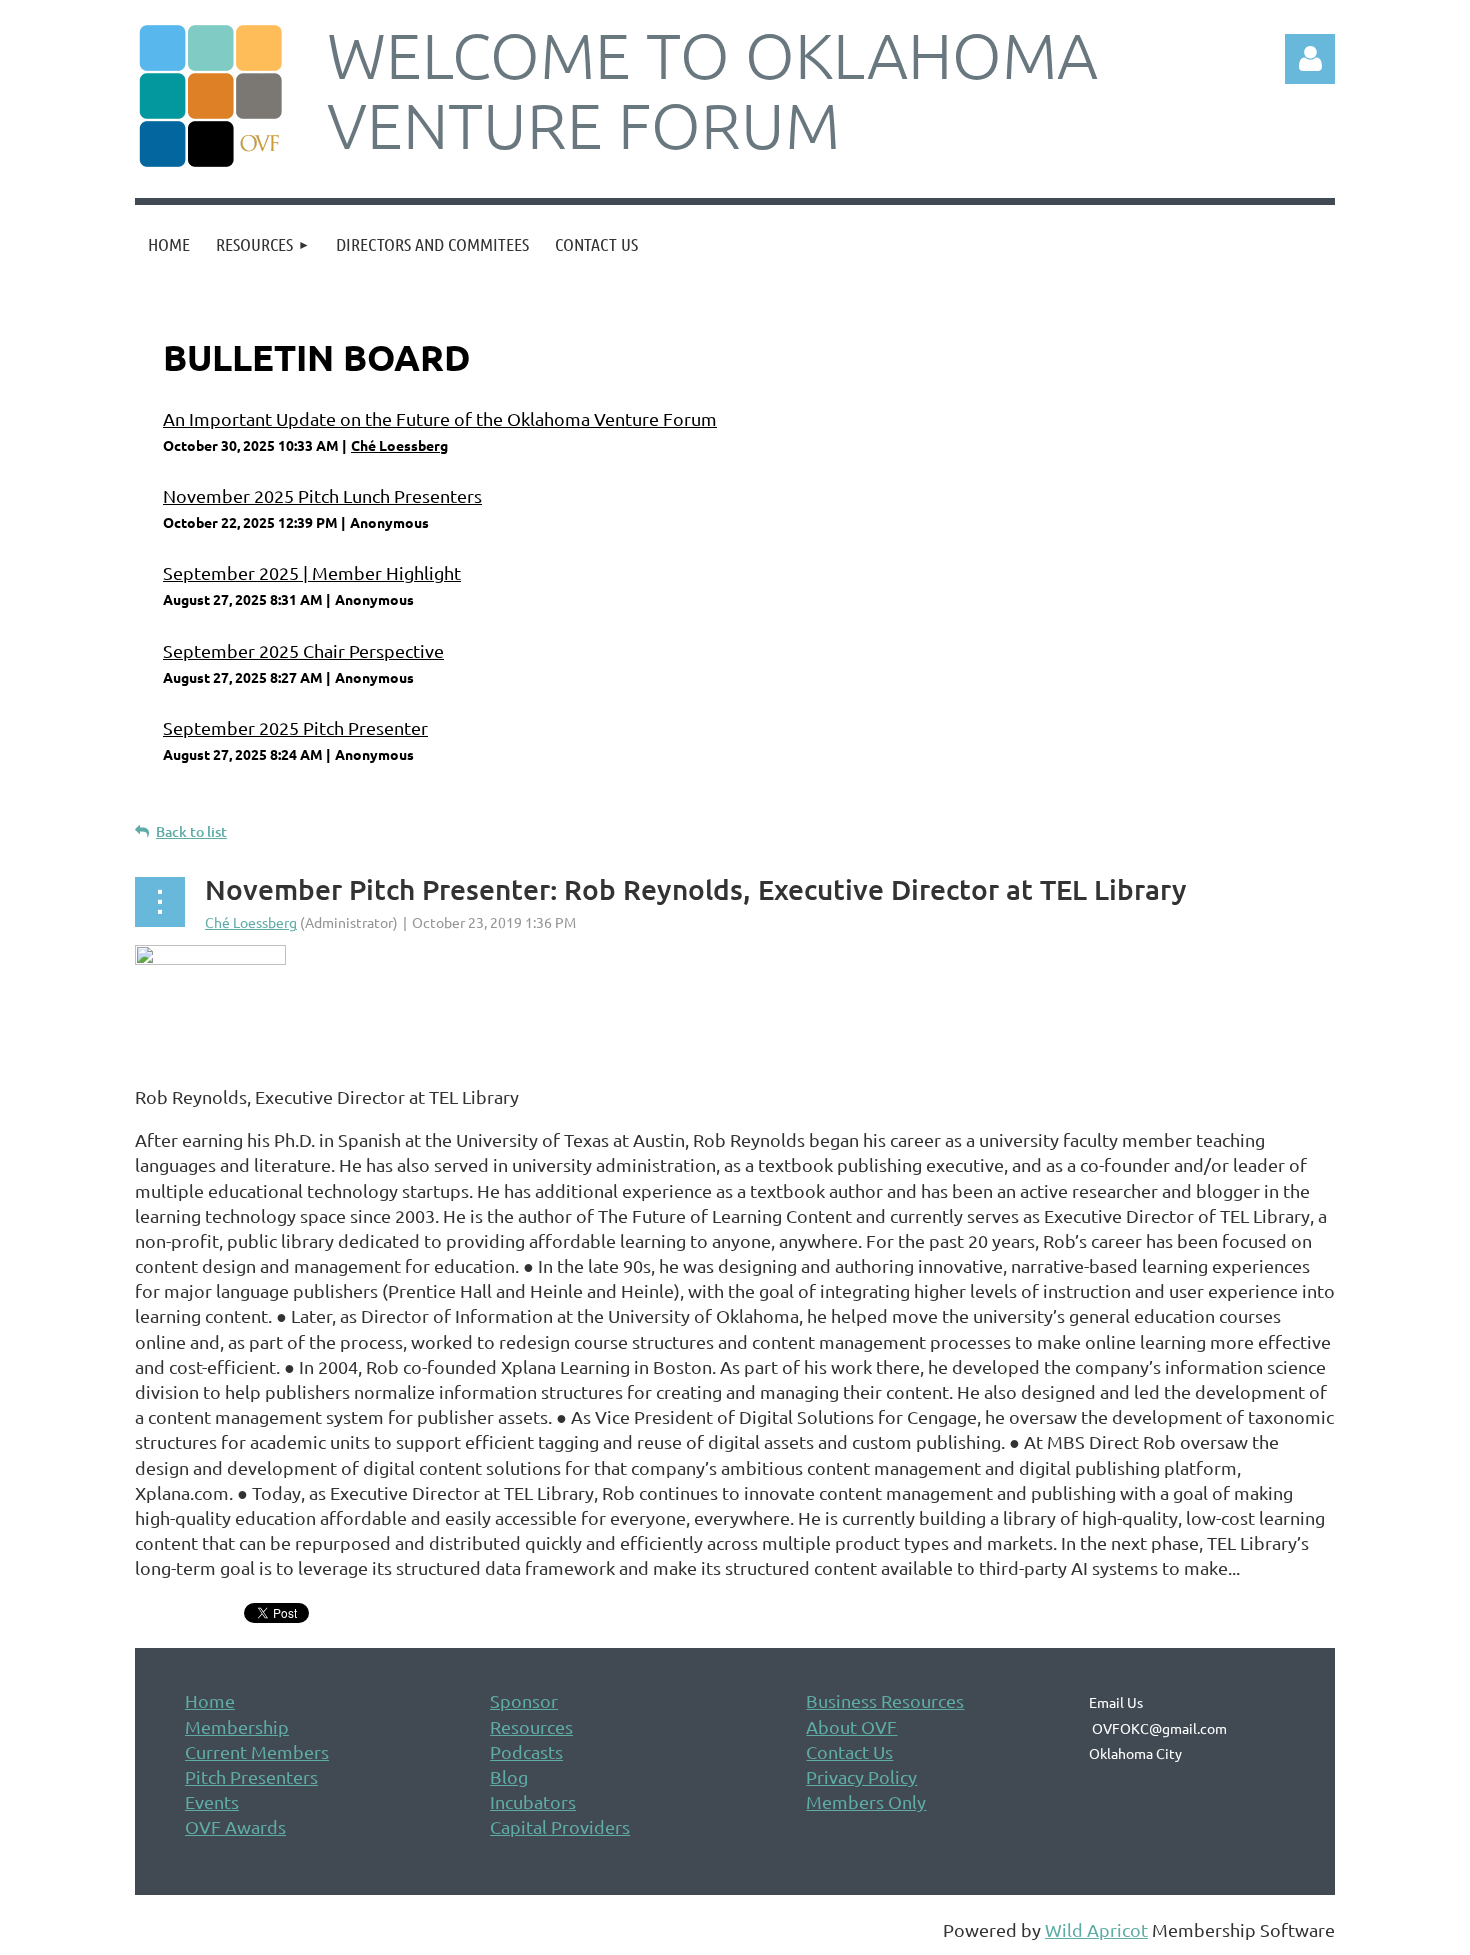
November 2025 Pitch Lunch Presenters (322, 495)
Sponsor (524, 1700)
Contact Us (849, 1751)
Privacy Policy (861, 1776)
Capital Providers (560, 1826)
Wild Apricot (1096, 1929)
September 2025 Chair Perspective (303, 650)
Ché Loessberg (399, 445)
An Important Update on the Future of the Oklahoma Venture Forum (440, 418)
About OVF (851, 1726)
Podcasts (526, 1751)
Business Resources (885, 1700)
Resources (531, 1726)
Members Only (866, 1801)
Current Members (257, 1751)
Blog (509, 1776)
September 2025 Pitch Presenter (295, 727)
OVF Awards (235, 1826)
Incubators (533, 1801)
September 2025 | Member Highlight (312, 572)
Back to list (191, 831)
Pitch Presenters (251, 1776)
